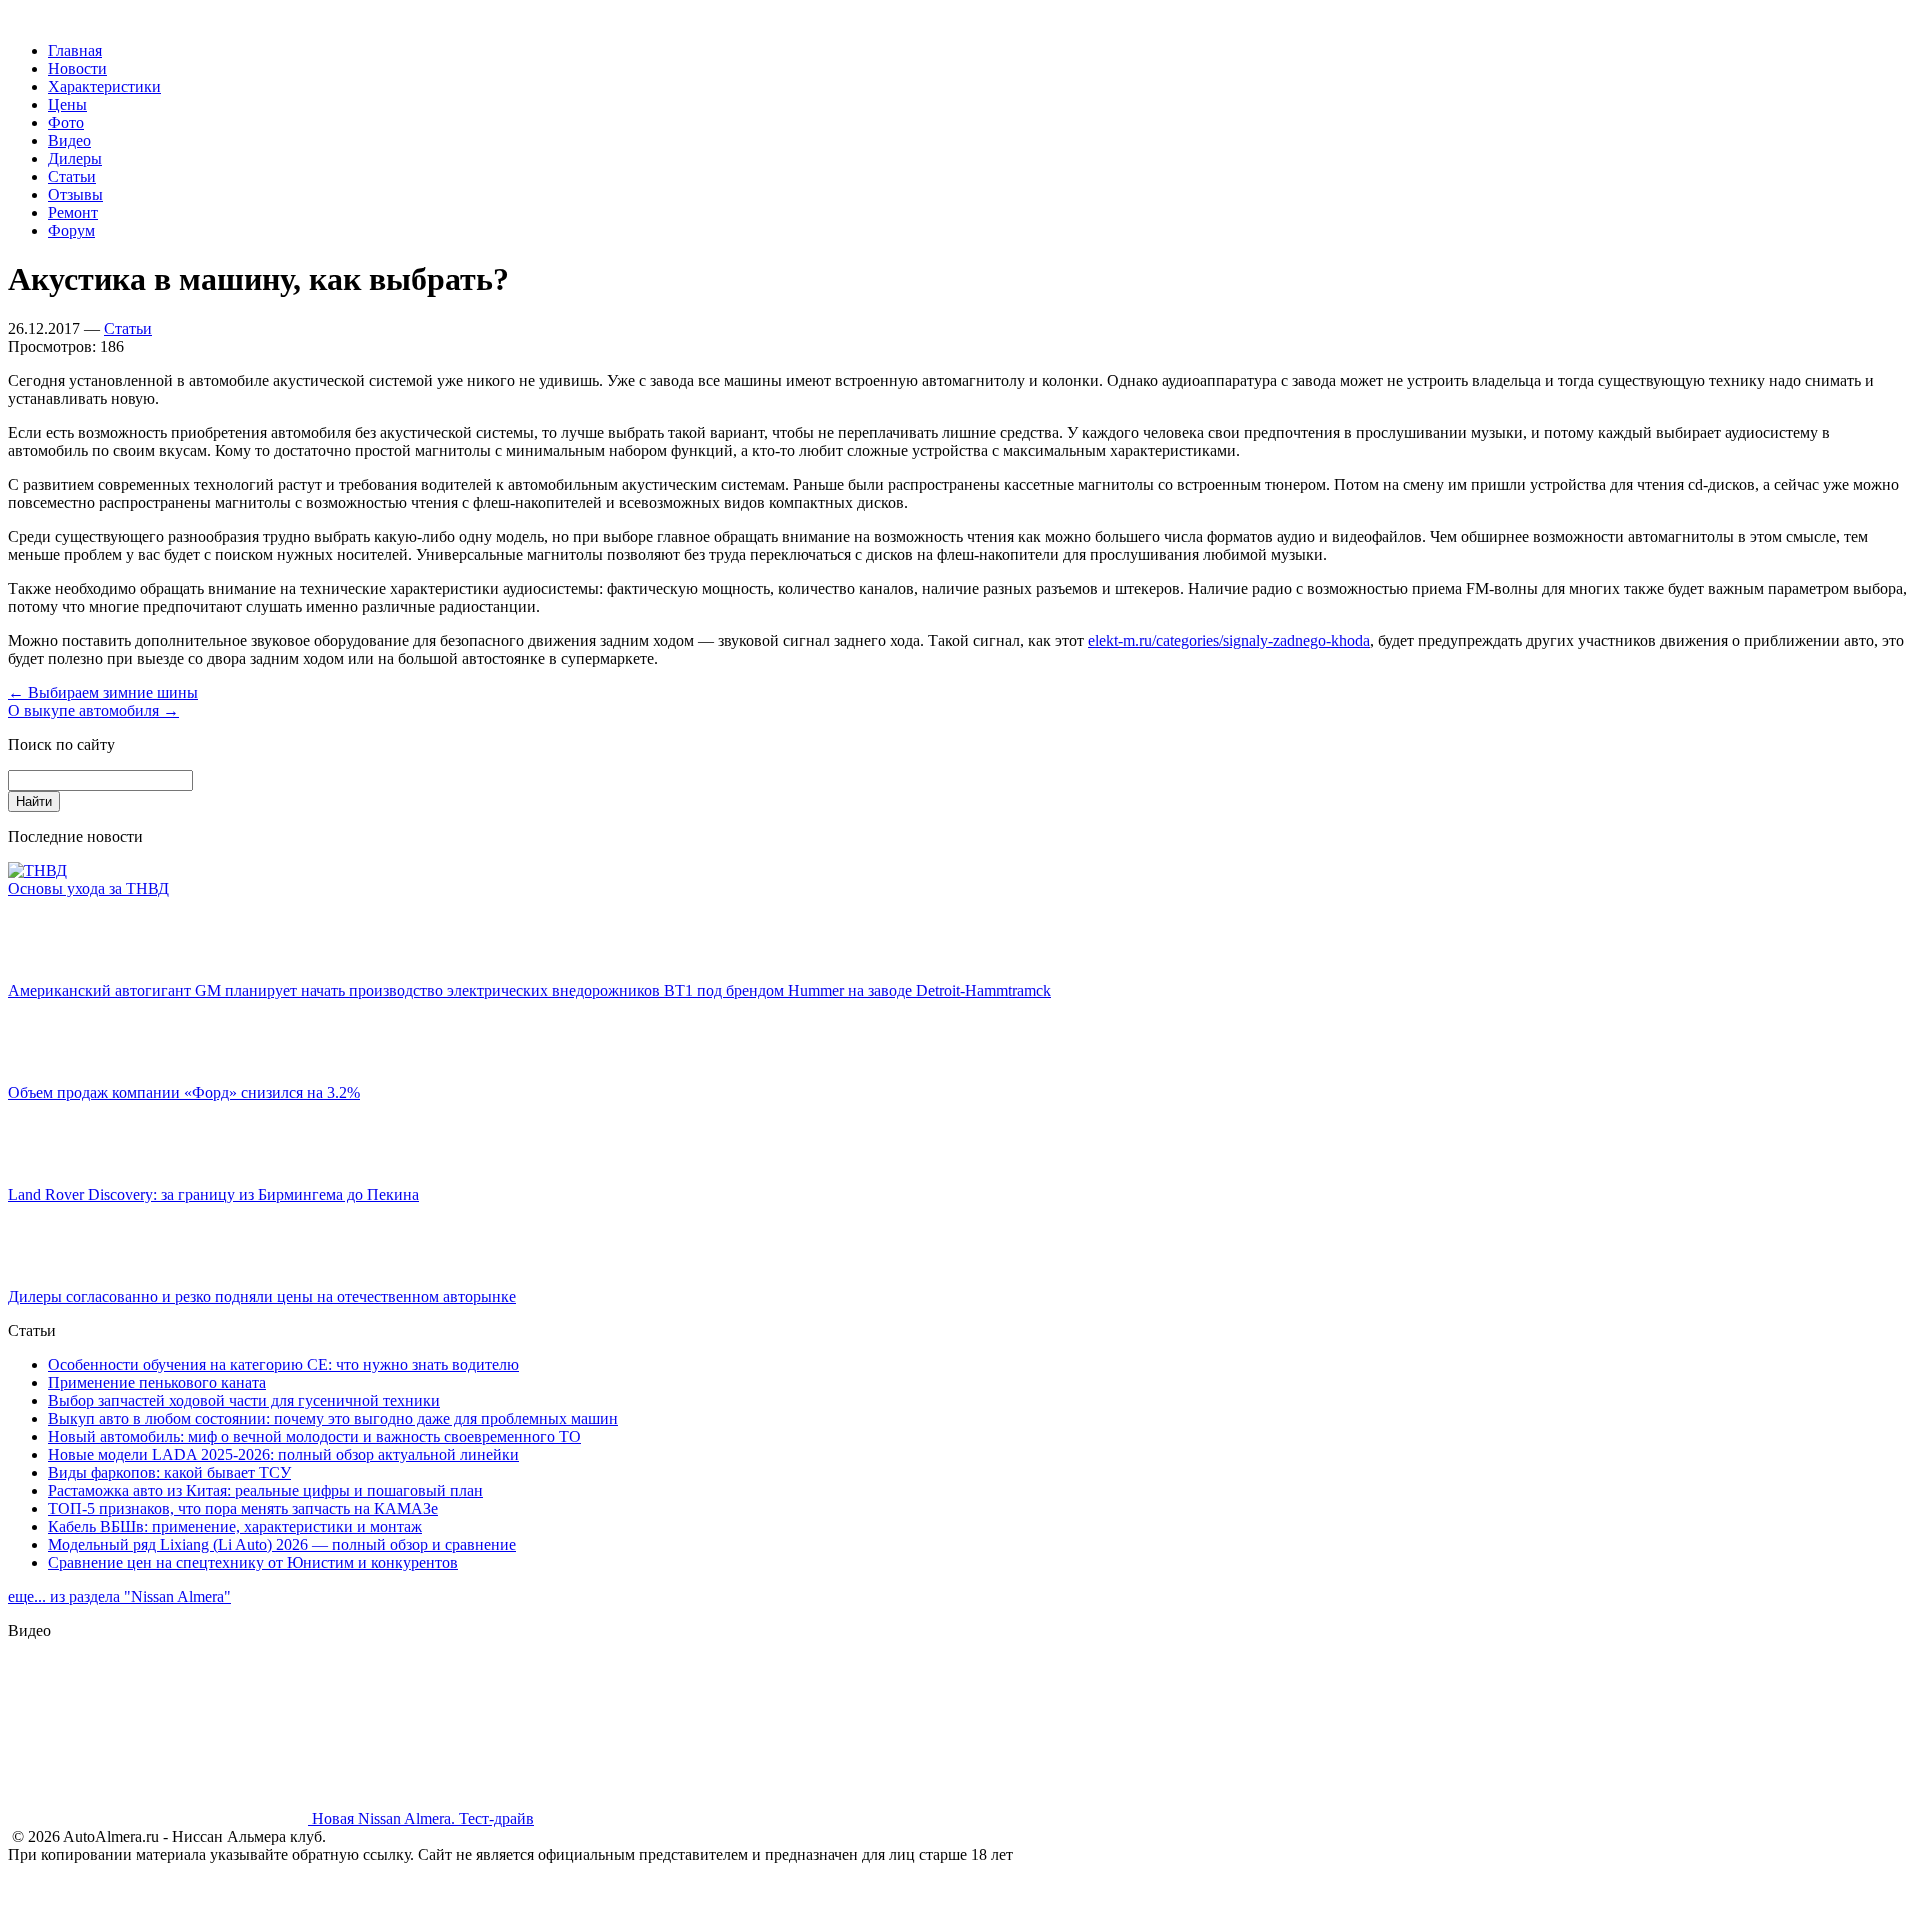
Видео (69, 140)
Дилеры (75, 158)
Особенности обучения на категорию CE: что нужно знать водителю (283, 1364)
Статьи (72, 176)
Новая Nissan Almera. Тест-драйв (421, 1818)
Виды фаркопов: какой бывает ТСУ (169, 1472)
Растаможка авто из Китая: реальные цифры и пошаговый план (265, 1490)
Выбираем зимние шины (103, 692)
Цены (67, 104)
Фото (66, 122)
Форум (71, 230)
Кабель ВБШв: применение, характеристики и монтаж (235, 1526)
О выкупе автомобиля (93, 710)
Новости (77, 68)
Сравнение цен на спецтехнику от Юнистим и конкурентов (253, 1562)
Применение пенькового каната (157, 1382)
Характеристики (104, 86)
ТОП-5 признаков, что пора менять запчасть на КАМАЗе (243, 1508)
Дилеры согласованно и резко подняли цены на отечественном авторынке (262, 1296)
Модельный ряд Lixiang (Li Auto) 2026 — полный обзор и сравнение (282, 1544)
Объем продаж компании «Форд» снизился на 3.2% (184, 1092)
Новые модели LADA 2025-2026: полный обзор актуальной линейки (283, 1454)
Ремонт (73, 212)
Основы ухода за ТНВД (88, 888)
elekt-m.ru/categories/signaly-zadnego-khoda (1229, 640)
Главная (75, 50)
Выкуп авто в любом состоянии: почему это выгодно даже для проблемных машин (333, 1418)
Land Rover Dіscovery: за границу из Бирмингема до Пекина (213, 1194)
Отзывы (75, 194)
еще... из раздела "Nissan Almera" (119, 1596)
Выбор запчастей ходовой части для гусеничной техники (244, 1400)
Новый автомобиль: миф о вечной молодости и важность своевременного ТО (314, 1436)
